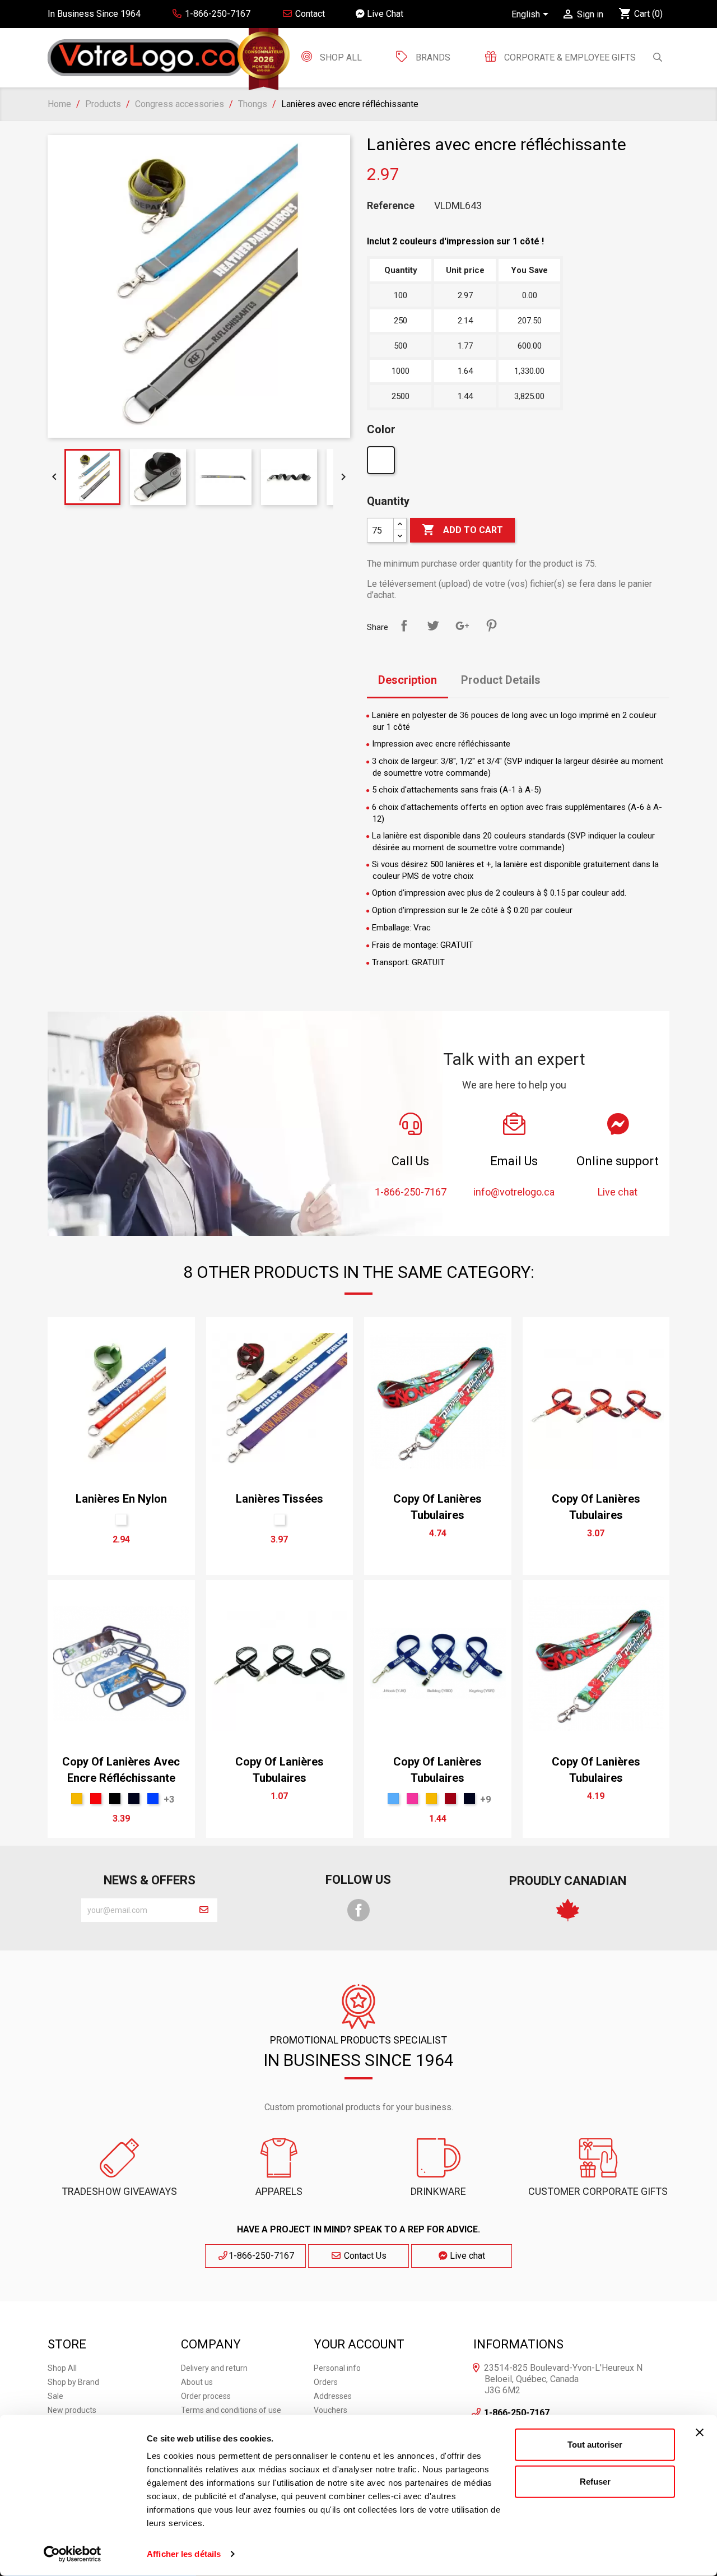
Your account (359, 2344)
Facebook (358, 1910)
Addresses (333, 2396)
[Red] (96, 1799)
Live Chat (384, 14)
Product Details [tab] (501, 680)
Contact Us (364, 2256)
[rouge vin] (450, 1799)
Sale (55, 2396)
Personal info (337, 2368)
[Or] (77, 1799)
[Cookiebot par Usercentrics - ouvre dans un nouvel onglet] (73, 2554)
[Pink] (412, 1799)
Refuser (595, 2481)
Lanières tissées (280, 1499)
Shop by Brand (73, 2382)
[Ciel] (393, 1799)
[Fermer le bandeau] (700, 2433)
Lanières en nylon (121, 1499)
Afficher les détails (184, 2554)
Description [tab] (408, 680)
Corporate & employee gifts (569, 57)
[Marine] (134, 1799)
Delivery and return (214, 2368)
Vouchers (330, 2410)
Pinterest (491, 626)
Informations (518, 2344)
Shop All (340, 57)
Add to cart (462, 530)
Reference (391, 206)
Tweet (433, 626)
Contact (309, 14)
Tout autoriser (595, 2445)
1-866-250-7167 (261, 2256)
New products (72, 2410)
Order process (206, 2396)
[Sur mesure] (382, 463)
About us (197, 2382)
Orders (326, 2382)
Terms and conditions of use (231, 2410)
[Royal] (153, 1799)
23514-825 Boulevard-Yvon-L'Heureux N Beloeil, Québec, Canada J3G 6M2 (563, 2379)
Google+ (462, 626)
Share (404, 626)
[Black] (115, 1799)
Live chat (466, 2256)
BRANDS (433, 57)
